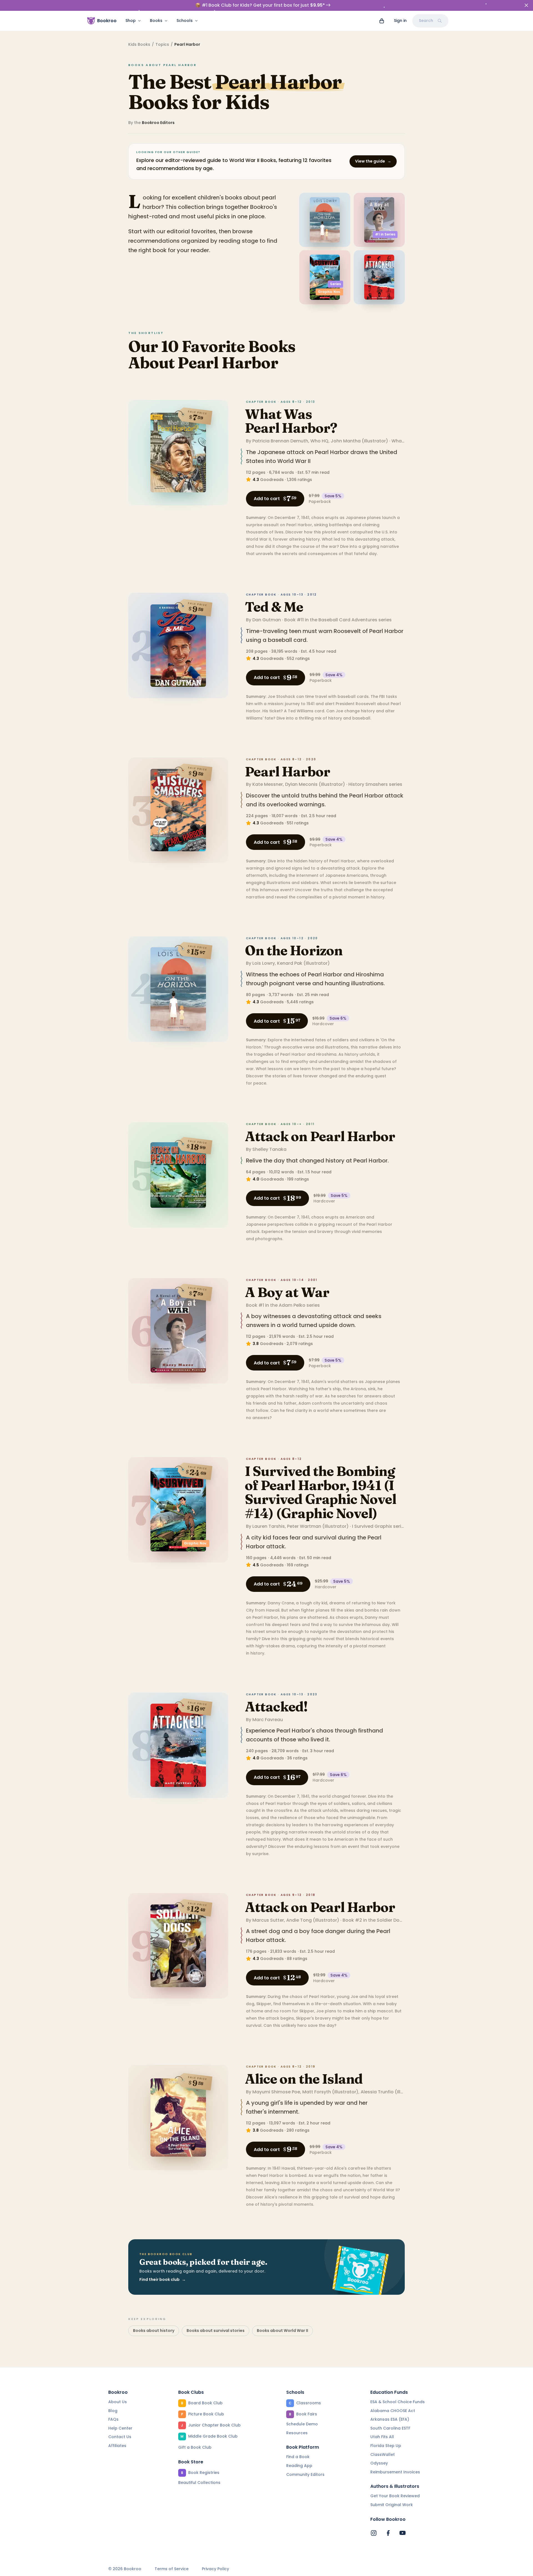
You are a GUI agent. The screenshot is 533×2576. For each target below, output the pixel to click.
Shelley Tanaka (269, 1149)
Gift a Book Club (195, 2447)
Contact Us (120, 2437)
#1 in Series (385, 234)
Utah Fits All (382, 2437)
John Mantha (346, 441)
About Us (118, 2402)
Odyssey (379, 2463)
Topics (162, 44)
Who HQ (319, 441)
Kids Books (139, 44)
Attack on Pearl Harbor (320, 1136)
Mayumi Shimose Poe (276, 2092)
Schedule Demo (302, 2424)
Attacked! (276, 1707)
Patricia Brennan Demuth (280, 441)
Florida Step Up (386, 2446)
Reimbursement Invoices (395, 2472)
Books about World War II (282, 2331)
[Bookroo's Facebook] (388, 2533)
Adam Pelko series (299, 1305)
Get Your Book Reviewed (395, 2496)
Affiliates (117, 2446)
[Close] (526, 5)
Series (335, 284)
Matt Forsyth (317, 2092)
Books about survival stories (216, 2331)
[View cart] (382, 21)
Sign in (400, 21)
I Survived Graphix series (379, 1526)
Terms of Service (172, 2569)
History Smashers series (375, 784)
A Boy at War (287, 1292)
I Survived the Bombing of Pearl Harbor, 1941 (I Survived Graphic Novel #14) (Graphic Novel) (320, 1492)
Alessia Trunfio (377, 2092)
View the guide (373, 161)
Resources (297, 2433)
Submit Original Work (392, 2505)
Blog (113, 2411)
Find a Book (298, 2457)
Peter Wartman (304, 1526)
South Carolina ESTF (390, 2428)
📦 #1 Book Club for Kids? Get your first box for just (260, 5)
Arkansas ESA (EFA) (390, 2419)
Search (426, 21)
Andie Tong (299, 1920)
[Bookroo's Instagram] (374, 2533)
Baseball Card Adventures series (355, 620)
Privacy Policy (215, 2569)
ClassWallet (383, 2455)
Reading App (299, 2466)
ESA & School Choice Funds (398, 2402)
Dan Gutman (267, 620)
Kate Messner (268, 784)
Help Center (120, 2428)
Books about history (154, 2331)
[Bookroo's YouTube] (403, 2533)
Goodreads (272, 480)
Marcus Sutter (268, 1920)
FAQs (113, 2419)
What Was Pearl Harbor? (291, 421)
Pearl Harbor (287, 772)
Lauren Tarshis (269, 1526)
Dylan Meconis (301, 784)
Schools (185, 21)
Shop (131, 21)
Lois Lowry (264, 963)
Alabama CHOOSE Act (393, 2411)
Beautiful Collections (199, 2483)
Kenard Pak (290, 963)
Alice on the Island (304, 2079)
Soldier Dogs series (398, 1920)
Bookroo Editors (158, 123)
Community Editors (305, 2474)
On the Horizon (294, 950)
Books (156, 21)
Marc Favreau (268, 1720)
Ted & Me (274, 607)
